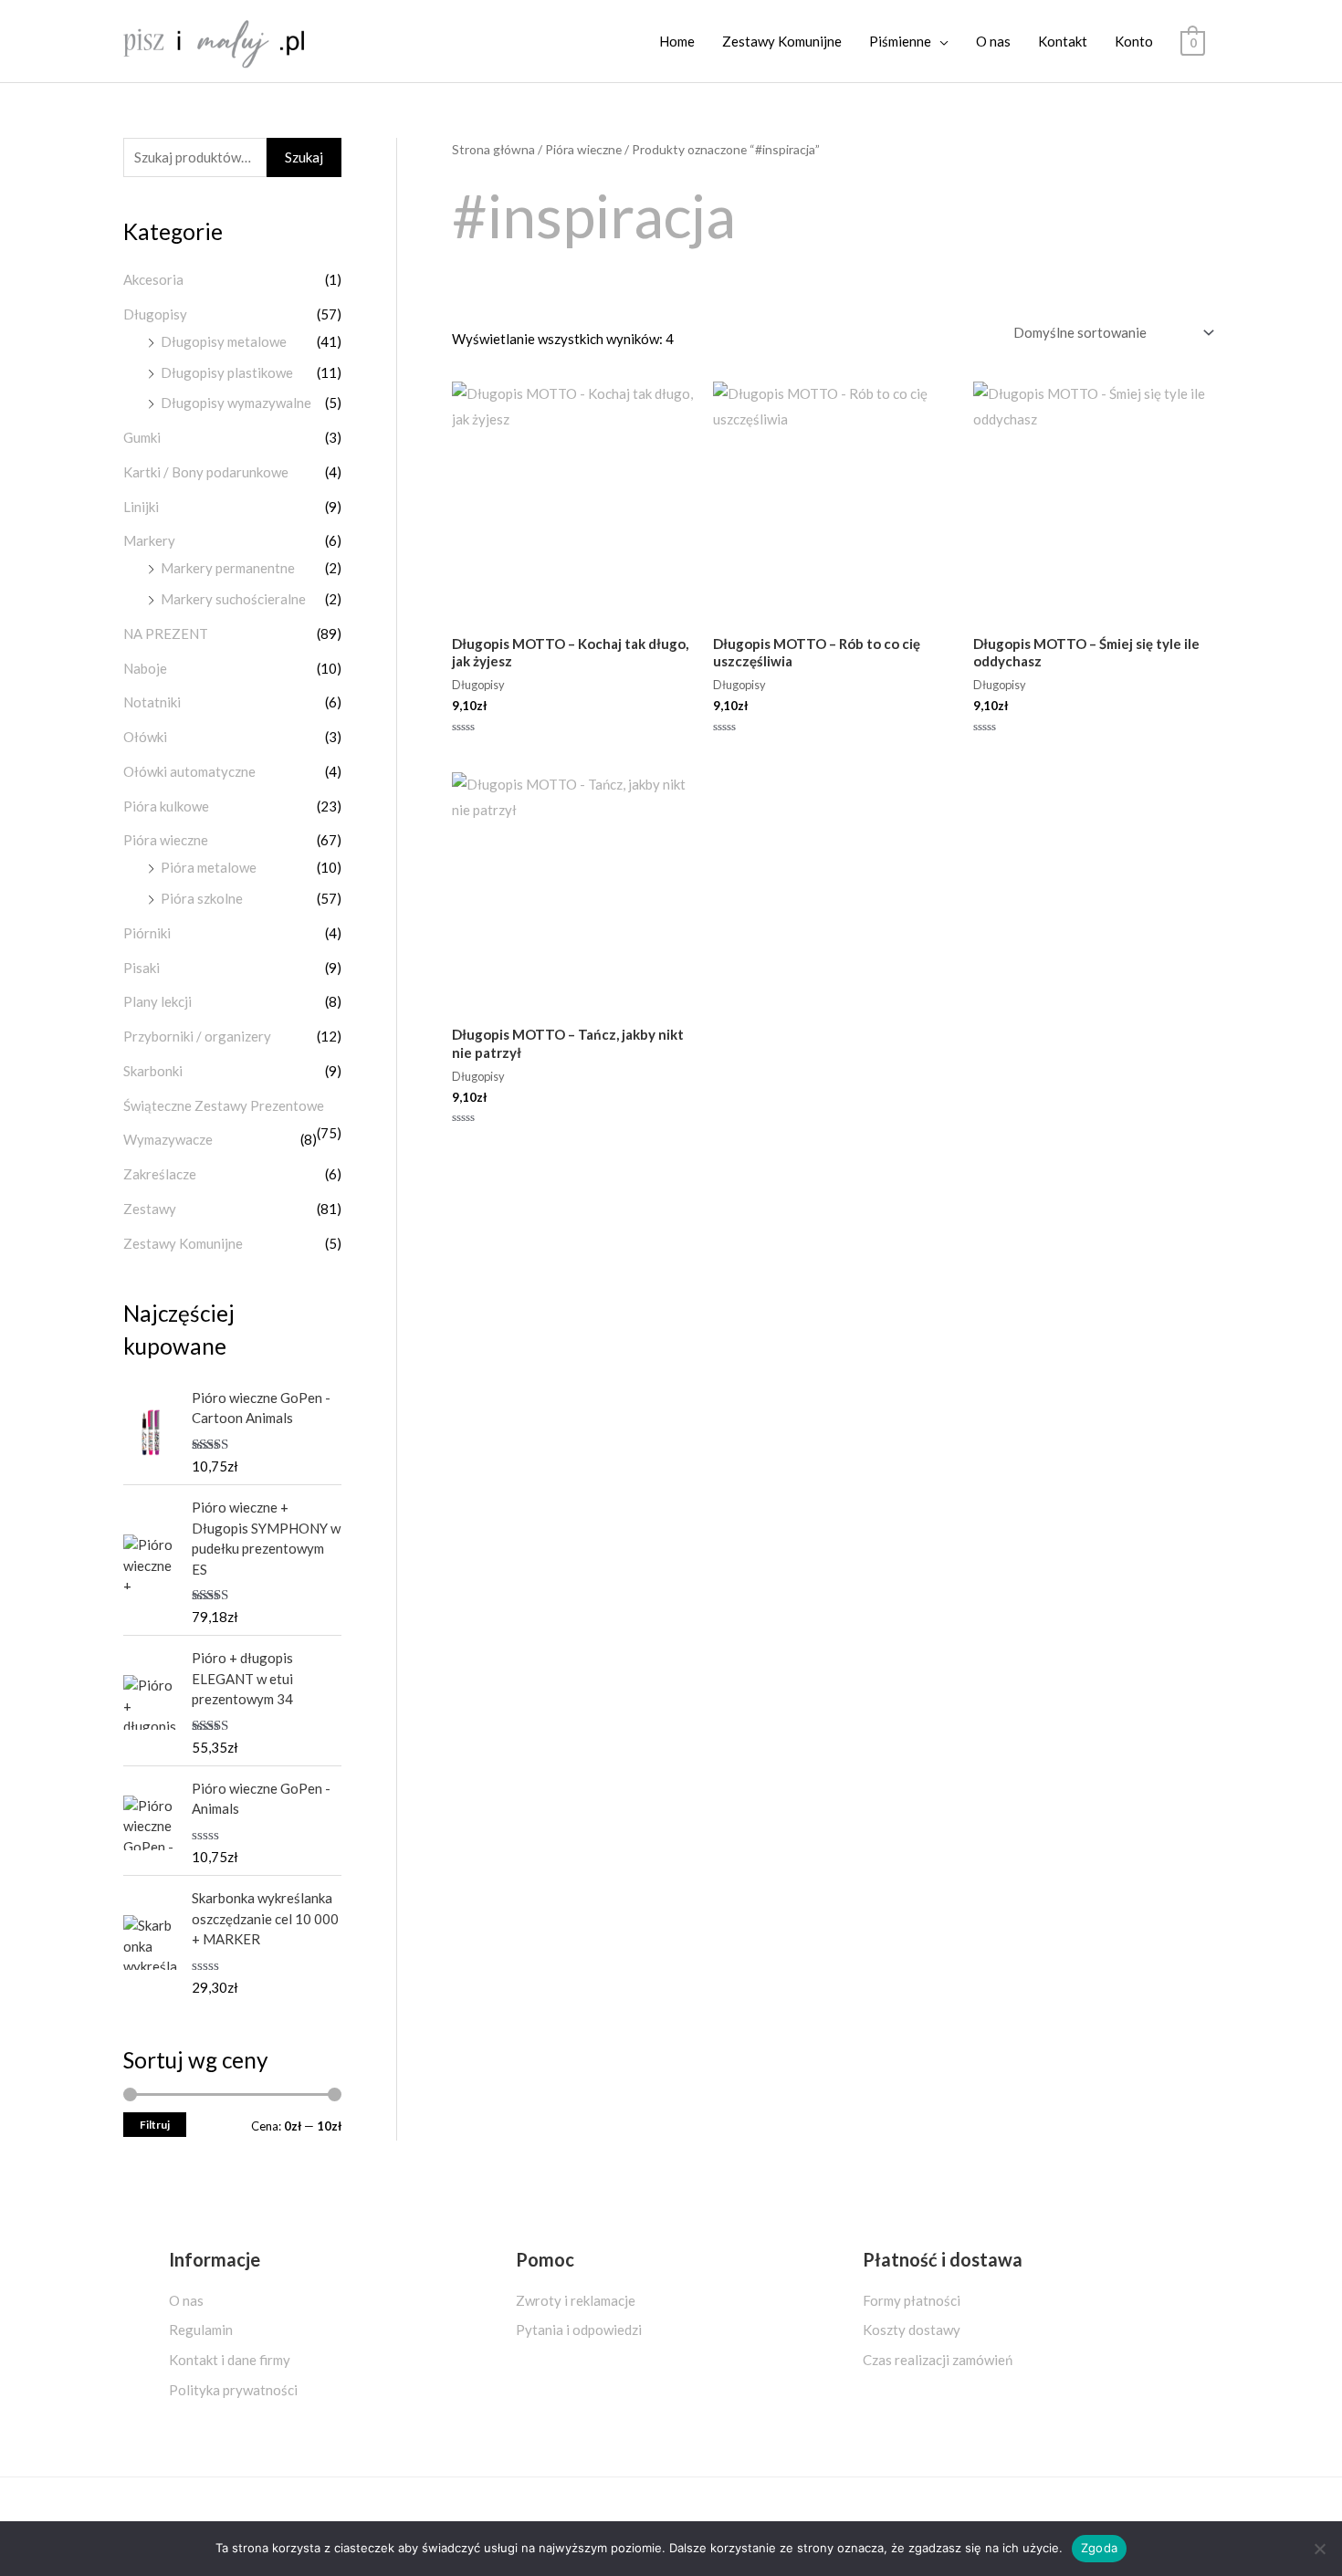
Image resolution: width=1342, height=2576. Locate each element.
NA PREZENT (166, 634)
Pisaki (142, 968)
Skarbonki (153, 1071)
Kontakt (1063, 41)
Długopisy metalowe (224, 341)
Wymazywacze (168, 1139)
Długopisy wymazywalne (236, 403)
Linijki (141, 507)
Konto (1134, 41)
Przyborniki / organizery (197, 1036)
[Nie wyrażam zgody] (1319, 2549)
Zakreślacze (160, 1174)
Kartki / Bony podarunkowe (206, 472)
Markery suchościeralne (233, 599)
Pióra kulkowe (166, 806)
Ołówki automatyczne (189, 771)
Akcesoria (153, 279)
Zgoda (1099, 2548)
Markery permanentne (228, 568)
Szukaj (304, 157)
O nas (993, 41)
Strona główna (493, 149)
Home (677, 41)
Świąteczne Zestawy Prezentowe (224, 1105)
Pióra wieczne (166, 840)
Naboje (145, 668)
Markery (149, 540)
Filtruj (155, 2125)
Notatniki (152, 702)
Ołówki (145, 737)
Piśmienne (900, 41)
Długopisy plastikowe (227, 372)
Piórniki (147, 933)
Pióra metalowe (209, 867)
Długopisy (155, 314)
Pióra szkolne (202, 898)
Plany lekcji (157, 1001)
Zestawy (150, 1209)
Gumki (142, 437)
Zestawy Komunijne (782, 41)
